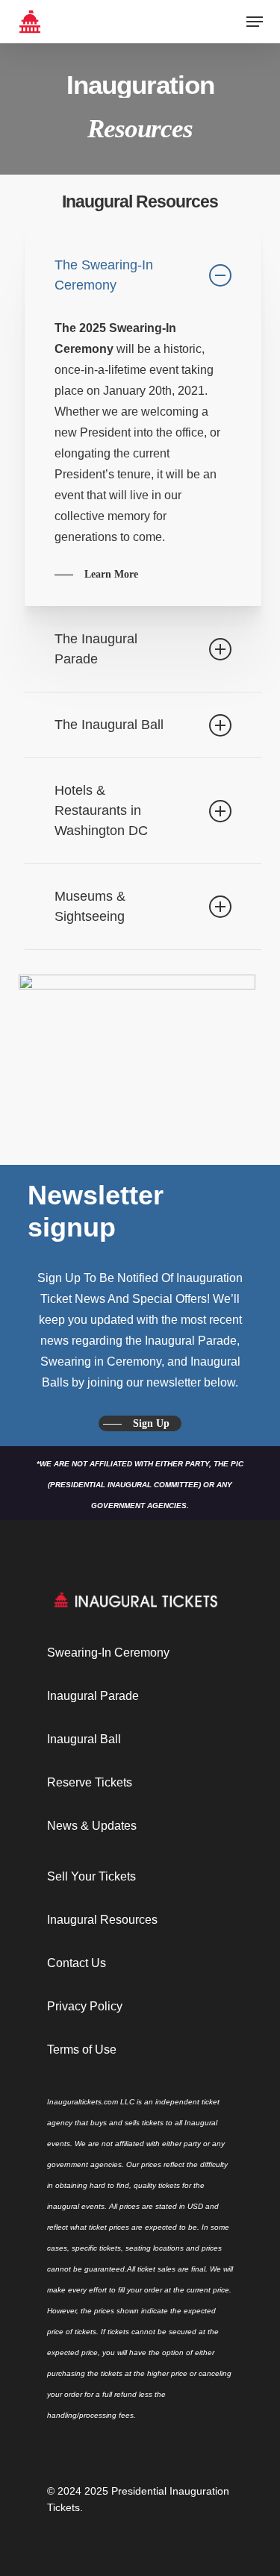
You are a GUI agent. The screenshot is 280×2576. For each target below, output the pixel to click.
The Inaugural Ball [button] (109, 725)
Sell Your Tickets (91, 1876)
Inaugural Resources (102, 1920)
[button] (255, 22)
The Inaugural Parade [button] (96, 649)
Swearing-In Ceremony (108, 1653)
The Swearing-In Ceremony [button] (104, 275)
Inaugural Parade (93, 1696)
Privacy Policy (85, 2006)
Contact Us (77, 1963)
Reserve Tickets (90, 1782)
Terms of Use (82, 2050)
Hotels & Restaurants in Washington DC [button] (101, 810)
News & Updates (92, 1826)
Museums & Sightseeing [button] (90, 906)
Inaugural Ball (84, 1739)
